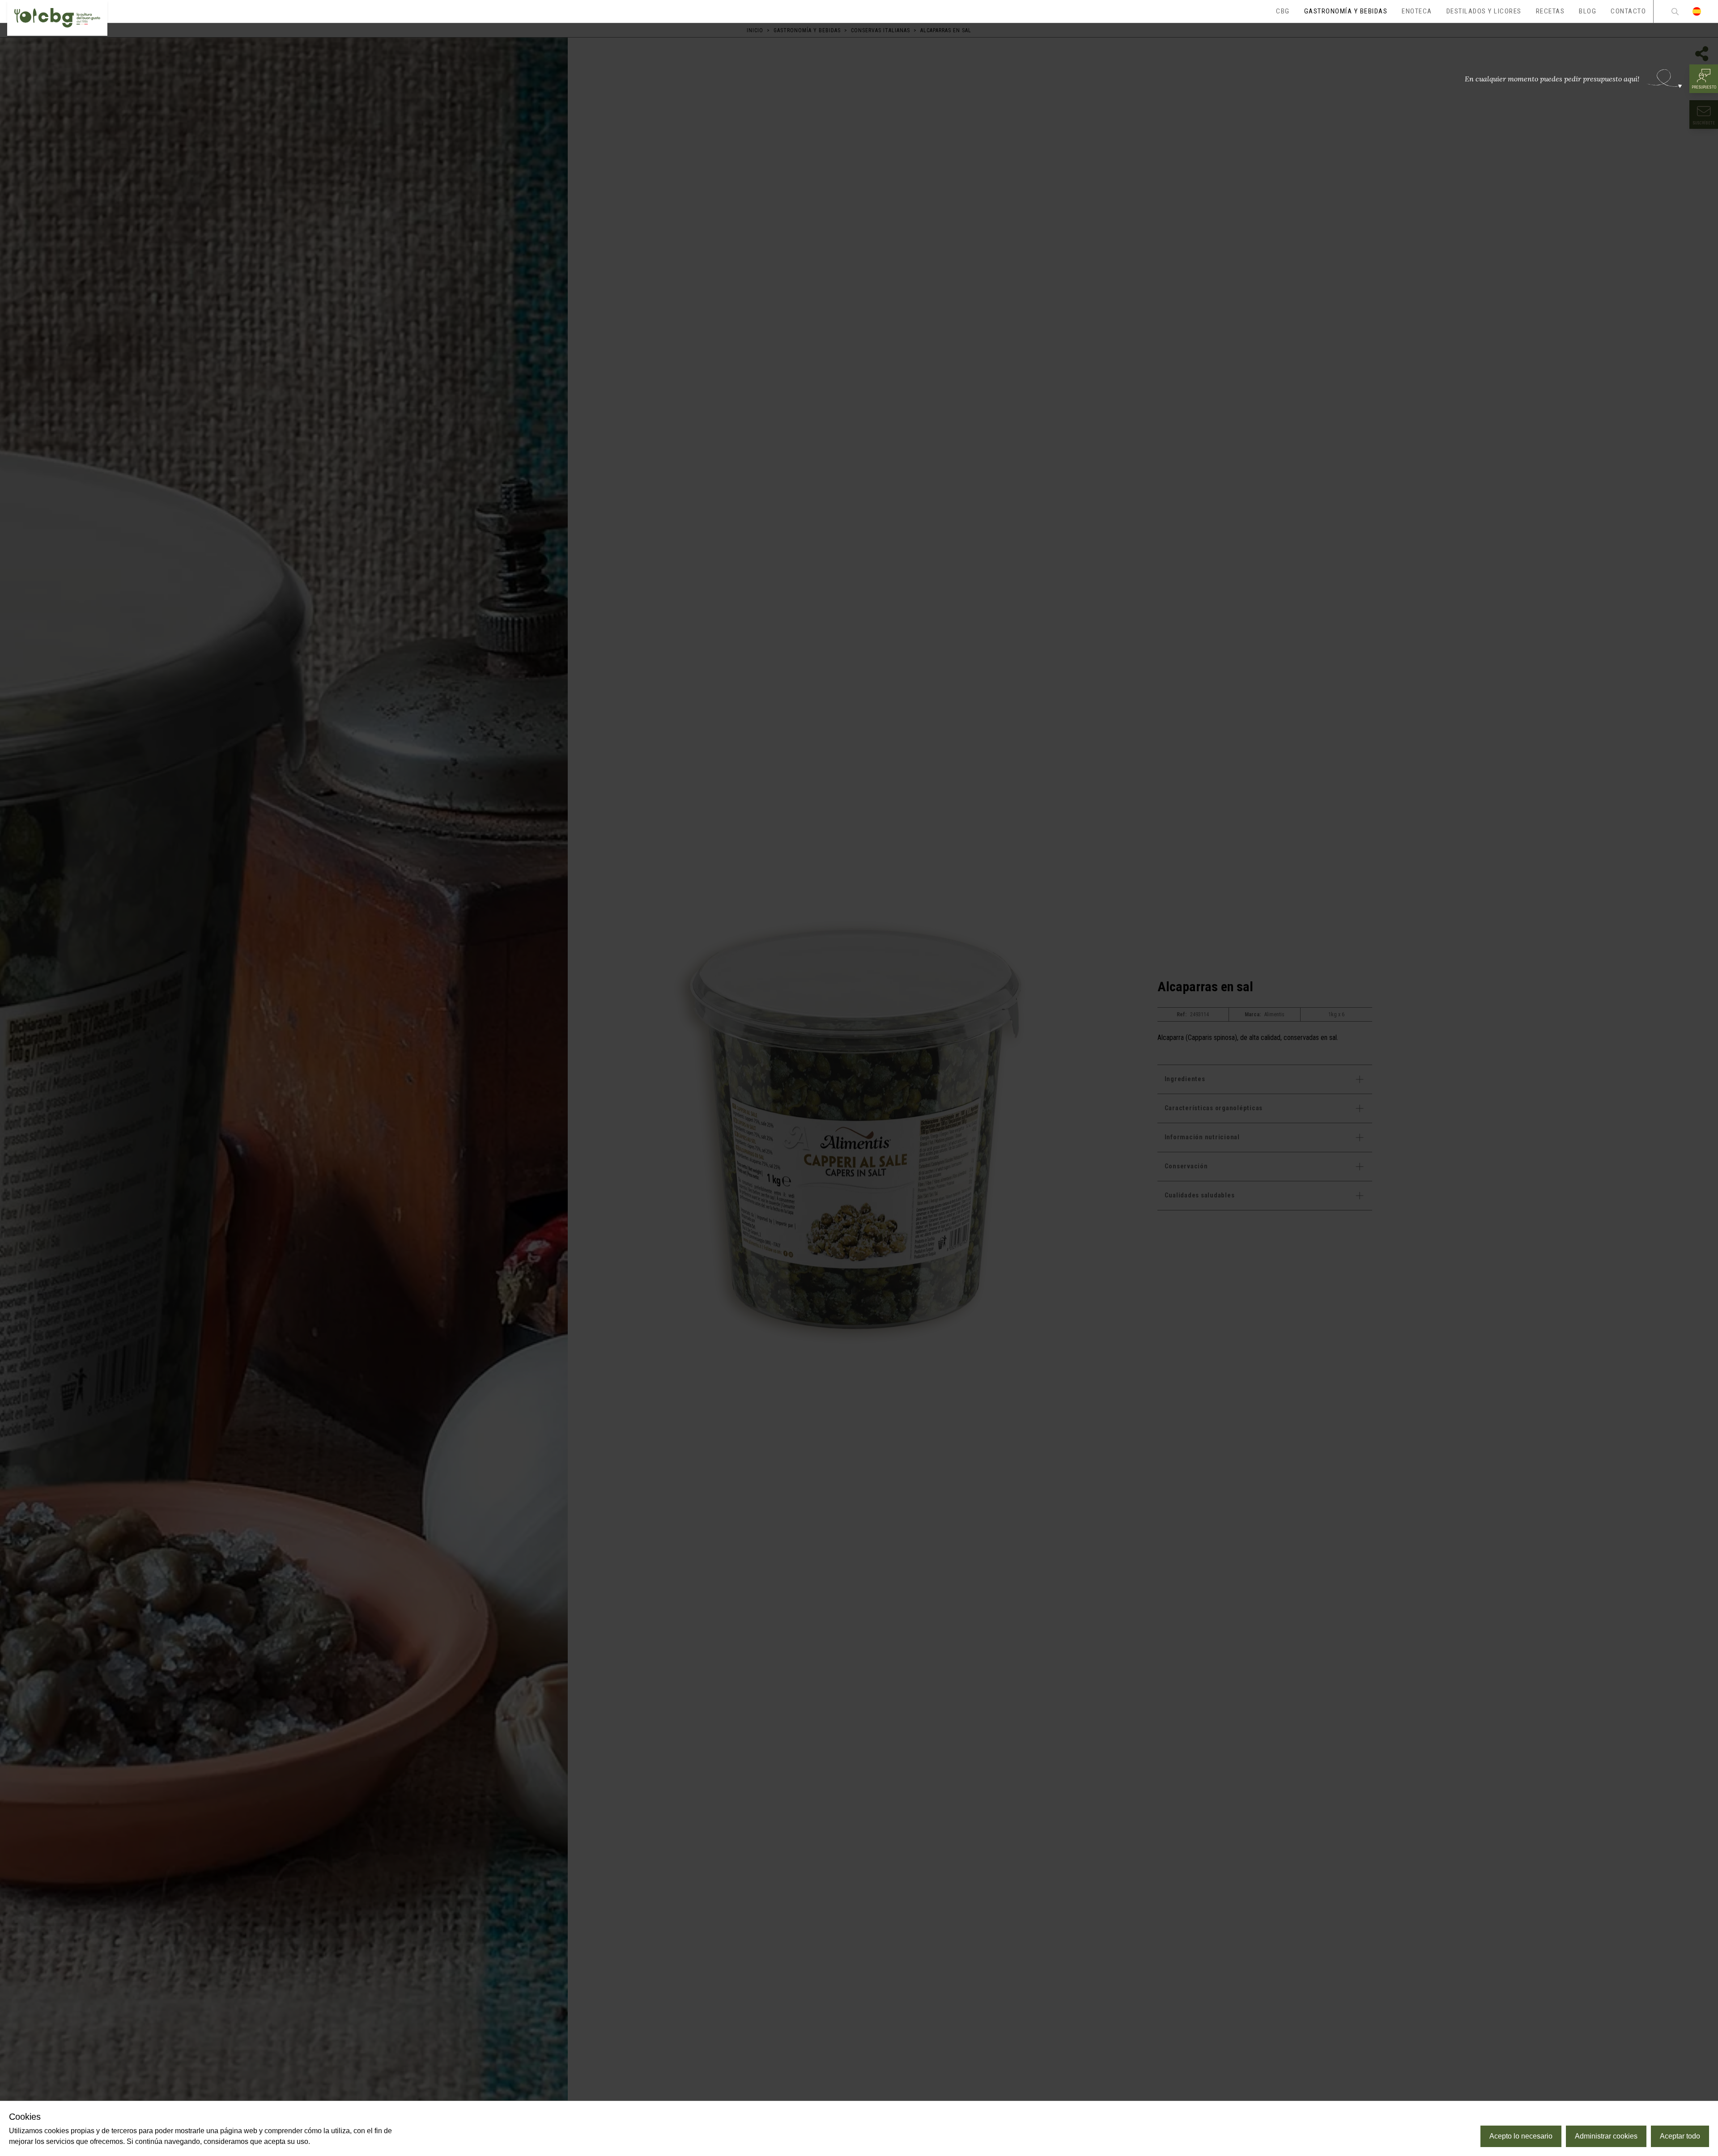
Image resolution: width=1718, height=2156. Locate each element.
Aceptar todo (1680, 2136)
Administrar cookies (1606, 2136)
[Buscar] (1675, 11)
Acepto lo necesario (1521, 2136)
